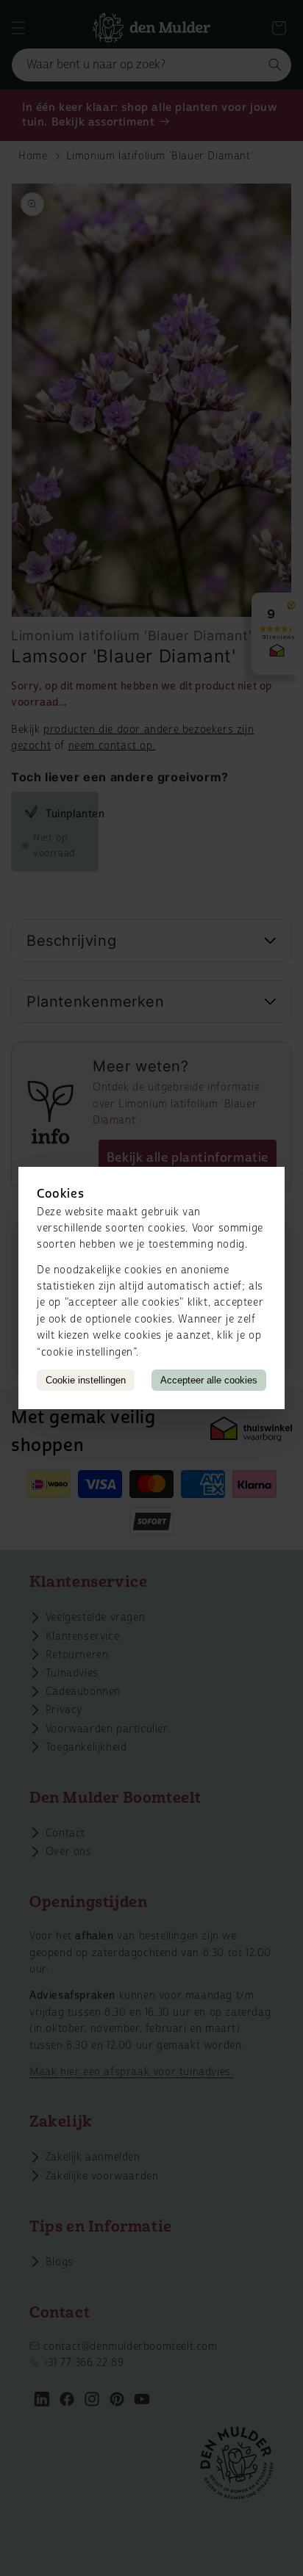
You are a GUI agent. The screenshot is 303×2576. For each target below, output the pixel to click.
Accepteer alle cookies (209, 1380)
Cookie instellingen (86, 1380)
